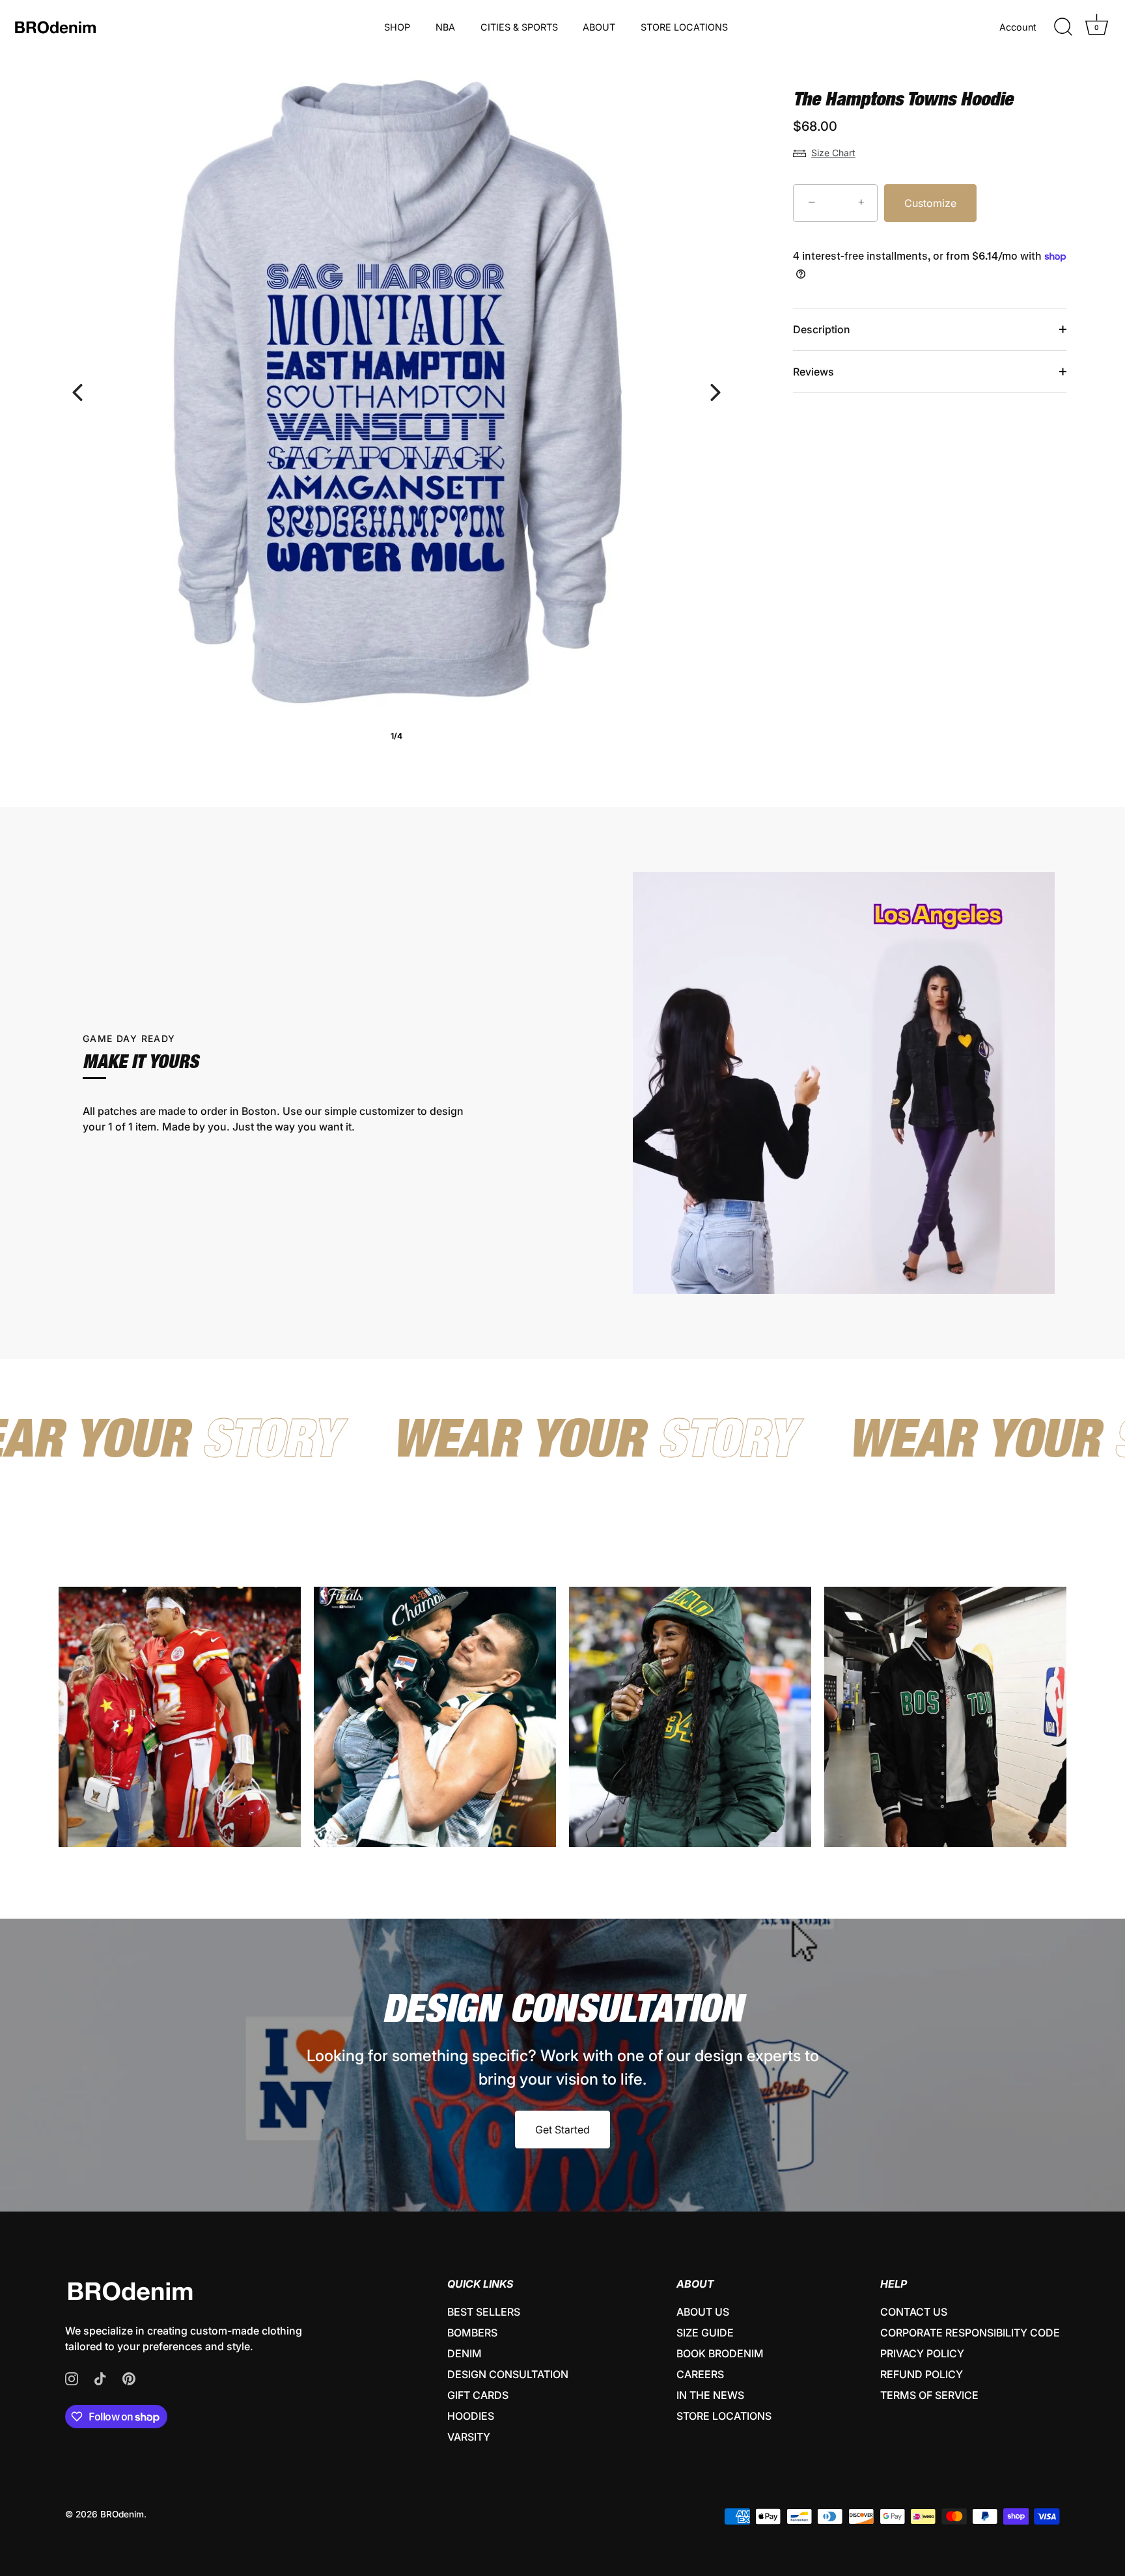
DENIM (465, 2353)
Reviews (813, 372)
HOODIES (471, 2416)
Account (1018, 27)
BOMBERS (472, 2333)
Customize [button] (930, 203)
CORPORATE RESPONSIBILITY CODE (970, 2333)
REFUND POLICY (922, 2374)
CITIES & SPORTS (519, 27)
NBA (445, 27)
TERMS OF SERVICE (929, 2395)
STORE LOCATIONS (684, 27)
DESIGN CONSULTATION (508, 2374)
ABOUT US (703, 2312)
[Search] (1063, 27)
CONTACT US (914, 2312)
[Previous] (77, 392)
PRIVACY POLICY (922, 2353)
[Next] (715, 392)
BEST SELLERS (484, 2312)
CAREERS (700, 2374)
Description (822, 329)
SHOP (397, 27)
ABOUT (599, 27)
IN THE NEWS (710, 2395)
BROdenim (122, 2514)
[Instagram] (72, 2377)
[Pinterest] (129, 2377)
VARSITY (469, 2437)
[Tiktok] (100, 2377)
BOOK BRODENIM (720, 2353)
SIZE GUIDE (705, 2333)
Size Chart (833, 153)
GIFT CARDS (478, 2395)
